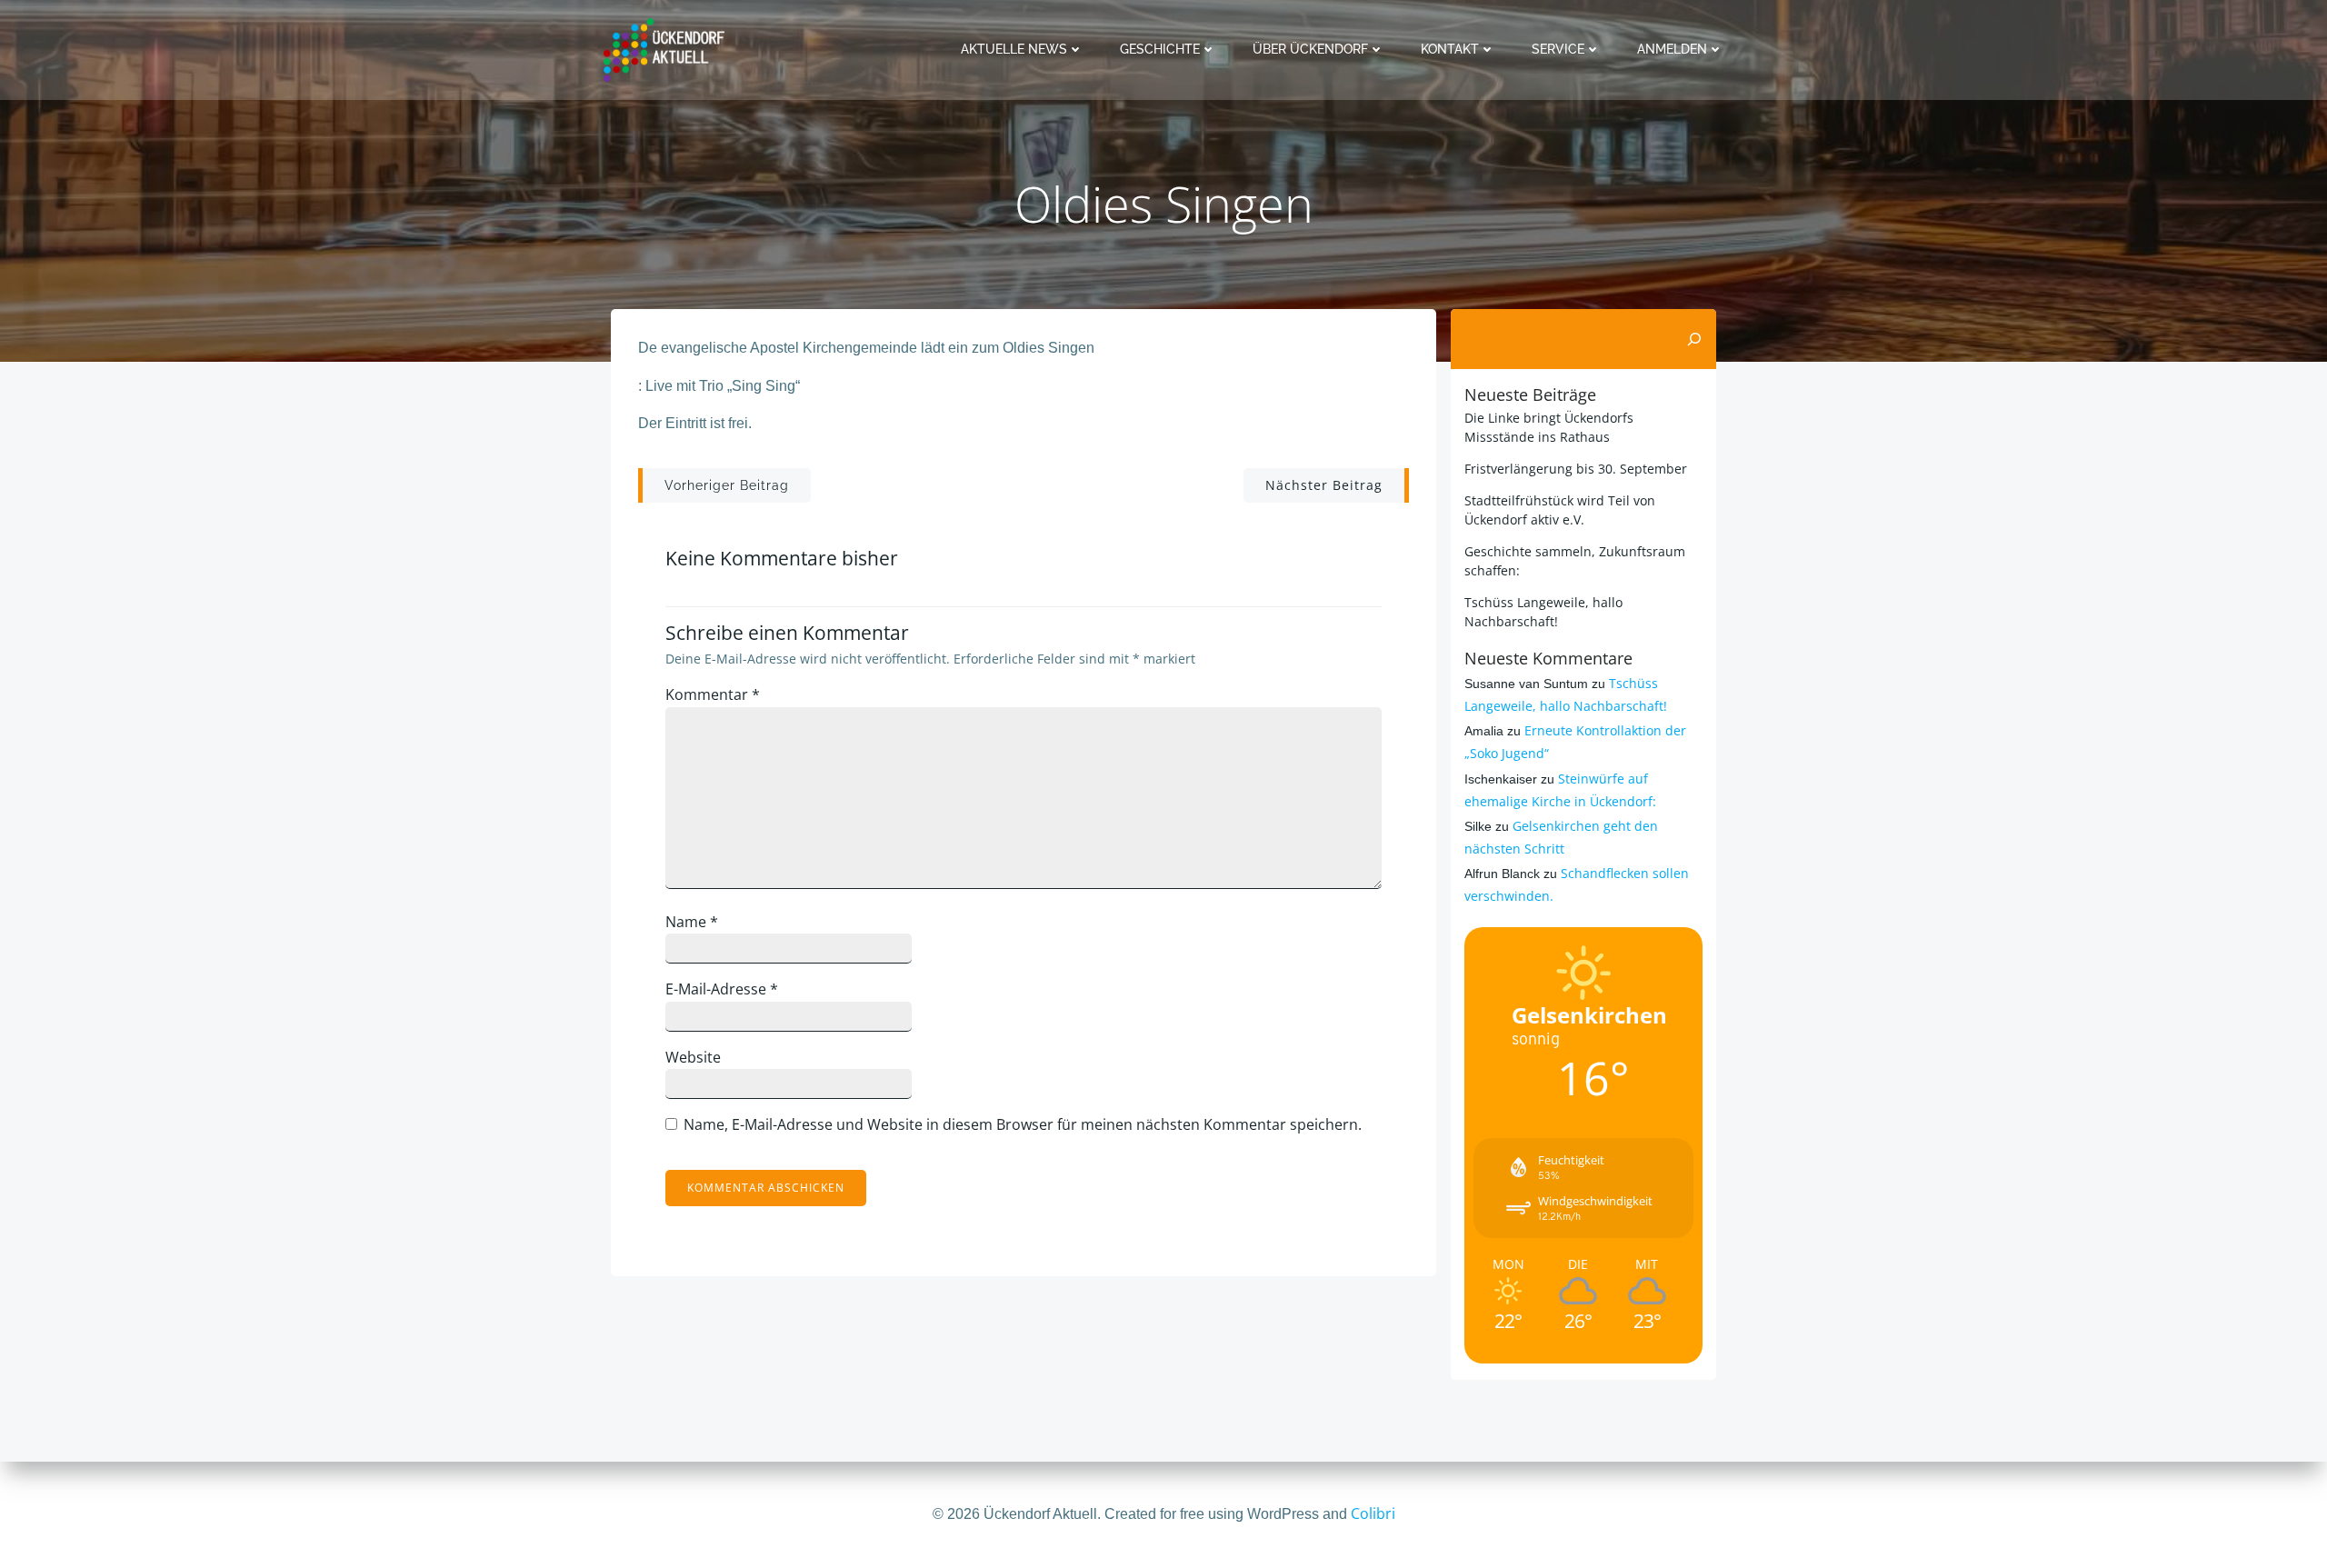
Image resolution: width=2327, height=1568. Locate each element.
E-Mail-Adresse (722, 989)
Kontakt (1450, 49)
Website (693, 1057)
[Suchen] (1694, 339)
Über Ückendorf (1310, 49)
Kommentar (713, 694)
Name (692, 922)
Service (1558, 49)
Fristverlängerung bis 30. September (1576, 469)
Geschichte (1160, 49)
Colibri (1373, 1513)
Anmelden (1672, 49)
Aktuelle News (1014, 49)
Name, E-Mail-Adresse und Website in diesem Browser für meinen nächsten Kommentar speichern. (1023, 1124)
